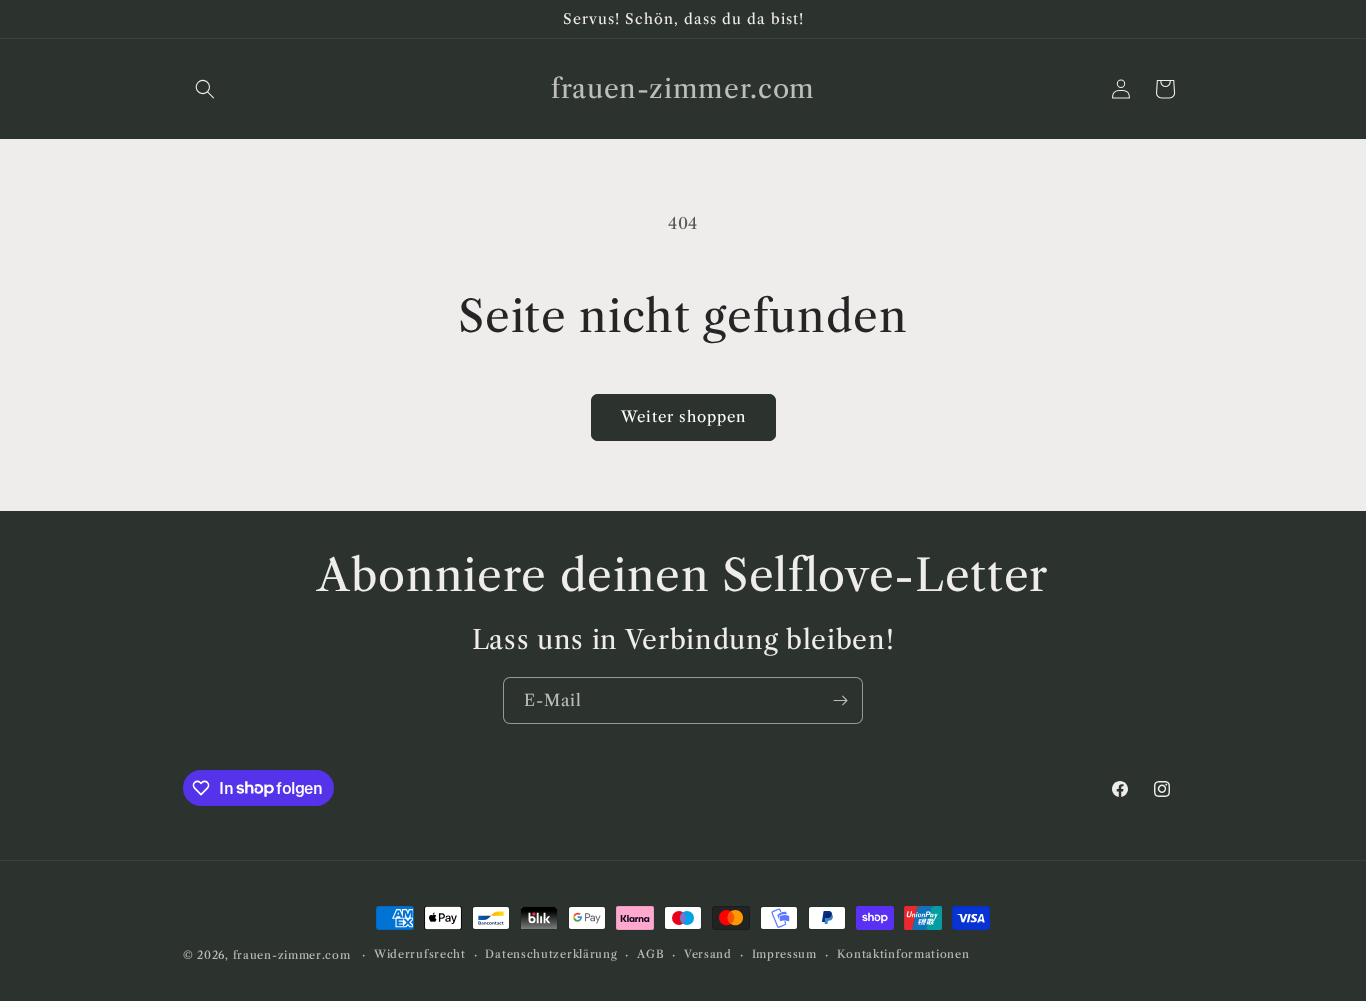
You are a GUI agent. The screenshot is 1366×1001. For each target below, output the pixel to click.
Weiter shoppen (683, 416)
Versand (708, 954)
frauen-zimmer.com (292, 955)
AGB (650, 954)
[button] (205, 89)
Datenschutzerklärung (551, 954)
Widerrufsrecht (420, 954)
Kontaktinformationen (903, 954)
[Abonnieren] (840, 700)
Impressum (784, 954)
